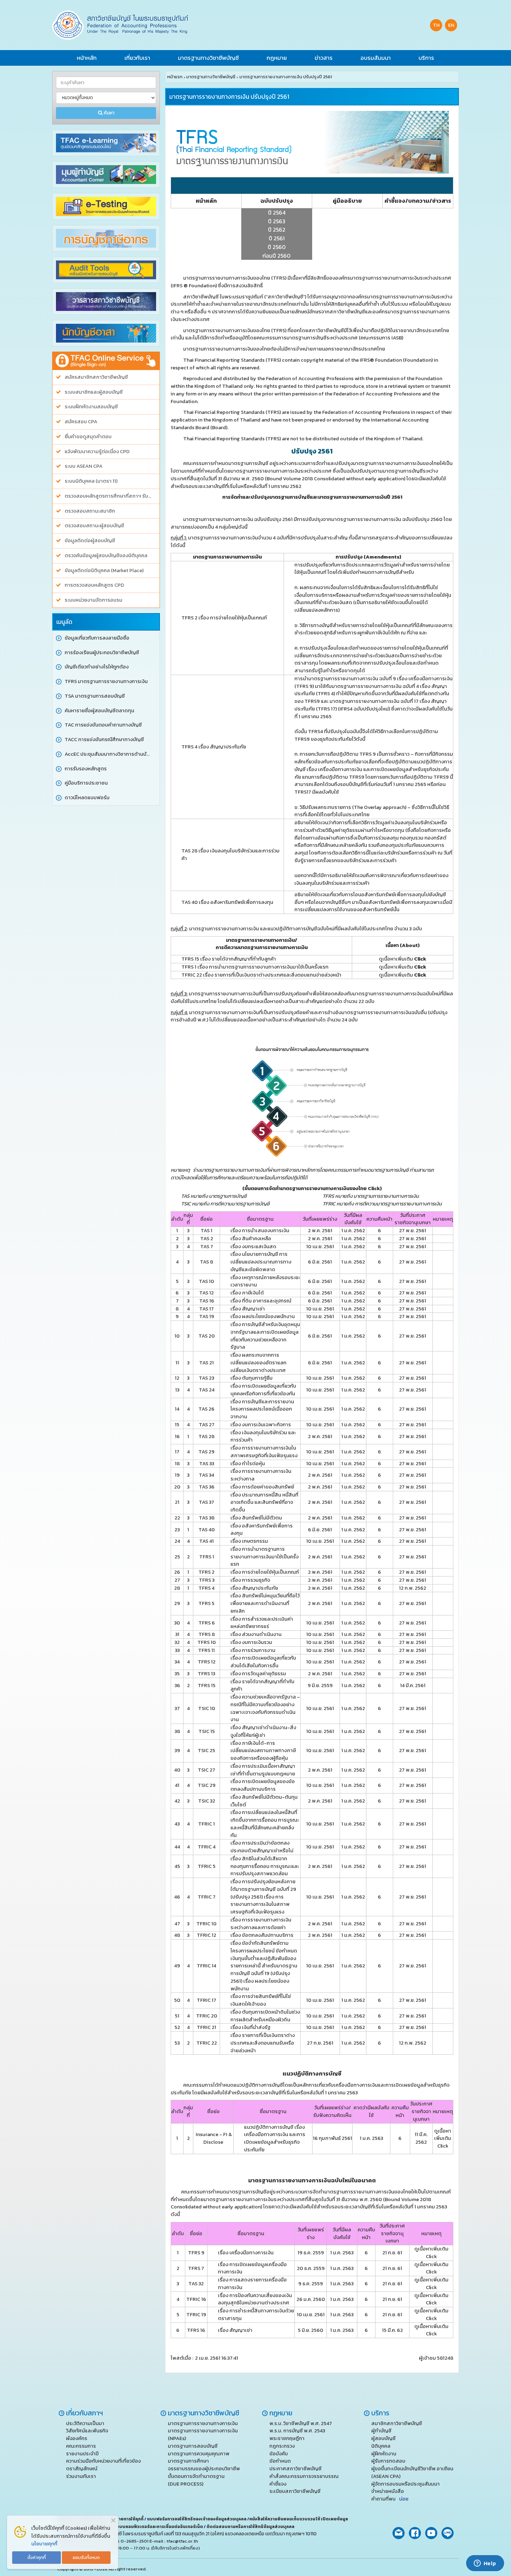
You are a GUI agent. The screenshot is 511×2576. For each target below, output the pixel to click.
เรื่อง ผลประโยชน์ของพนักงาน (263, 1316)
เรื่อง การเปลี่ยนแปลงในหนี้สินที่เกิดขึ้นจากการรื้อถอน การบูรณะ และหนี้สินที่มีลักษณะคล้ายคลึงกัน (265, 1824)
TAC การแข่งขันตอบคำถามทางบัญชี (103, 725)
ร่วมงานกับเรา (81, 2476)
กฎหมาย (277, 58)
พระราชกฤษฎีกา (287, 2438)
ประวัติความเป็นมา (85, 2423)
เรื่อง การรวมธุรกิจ (250, 1580)
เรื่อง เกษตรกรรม (249, 1541)
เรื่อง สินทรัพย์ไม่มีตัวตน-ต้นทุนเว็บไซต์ (264, 1801)
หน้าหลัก (87, 58)
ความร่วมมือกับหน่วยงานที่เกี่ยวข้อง (103, 2461)
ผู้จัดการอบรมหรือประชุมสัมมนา (405, 2484)
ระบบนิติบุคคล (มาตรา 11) (91, 481)
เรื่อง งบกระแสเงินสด (253, 1246)
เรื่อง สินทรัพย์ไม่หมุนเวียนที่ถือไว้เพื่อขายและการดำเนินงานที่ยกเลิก (265, 1603)
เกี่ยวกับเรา (137, 58)
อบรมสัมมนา (376, 58)
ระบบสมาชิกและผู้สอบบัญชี (94, 392)
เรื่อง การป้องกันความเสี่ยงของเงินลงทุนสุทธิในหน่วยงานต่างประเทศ (255, 2299)
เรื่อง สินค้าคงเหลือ (251, 1238)
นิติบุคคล (381, 2446)
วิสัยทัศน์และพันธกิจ (87, 2431)
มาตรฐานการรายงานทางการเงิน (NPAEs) (203, 2434)
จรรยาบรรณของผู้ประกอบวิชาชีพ (204, 2469)
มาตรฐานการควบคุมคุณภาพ (199, 2454)
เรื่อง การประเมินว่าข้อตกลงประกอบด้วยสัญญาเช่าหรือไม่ (262, 1847)
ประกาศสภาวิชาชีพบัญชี (295, 2469)
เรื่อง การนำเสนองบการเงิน (260, 1230)
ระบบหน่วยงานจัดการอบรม (94, 600)
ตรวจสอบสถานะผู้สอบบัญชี (94, 526)
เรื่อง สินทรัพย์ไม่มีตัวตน (256, 1518)
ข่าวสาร (324, 58)
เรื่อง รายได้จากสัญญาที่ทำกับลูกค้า (262, 1685)
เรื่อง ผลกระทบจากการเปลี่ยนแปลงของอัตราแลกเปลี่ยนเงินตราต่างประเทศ (258, 1363)
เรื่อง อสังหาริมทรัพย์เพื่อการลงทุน (262, 1530)
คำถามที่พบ (390, 2499)
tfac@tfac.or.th (182, 2541)
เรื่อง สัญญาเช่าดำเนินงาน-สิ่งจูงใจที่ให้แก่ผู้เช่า (263, 1731)
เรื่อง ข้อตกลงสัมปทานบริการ (262, 1935)
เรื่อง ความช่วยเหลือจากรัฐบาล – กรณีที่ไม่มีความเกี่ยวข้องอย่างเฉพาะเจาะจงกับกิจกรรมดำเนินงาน (265, 1708)
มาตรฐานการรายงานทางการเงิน (203, 2423)
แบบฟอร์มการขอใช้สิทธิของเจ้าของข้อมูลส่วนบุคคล (197, 2519)
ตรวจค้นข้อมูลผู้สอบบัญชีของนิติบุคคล (106, 556)
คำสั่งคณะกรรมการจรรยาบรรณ (304, 2476)
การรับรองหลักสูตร (86, 769)
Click (374, 1188)
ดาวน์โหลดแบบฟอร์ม (87, 798)
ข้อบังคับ (279, 2454)
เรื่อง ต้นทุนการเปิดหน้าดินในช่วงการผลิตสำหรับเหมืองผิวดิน (265, 2016)
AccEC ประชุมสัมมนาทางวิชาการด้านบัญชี (109, 754)
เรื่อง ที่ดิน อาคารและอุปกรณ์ (261, 1301)
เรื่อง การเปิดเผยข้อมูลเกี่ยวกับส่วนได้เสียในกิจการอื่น (263, 1662)
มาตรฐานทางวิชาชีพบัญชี (208, 58)
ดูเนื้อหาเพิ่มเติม (403, 959)
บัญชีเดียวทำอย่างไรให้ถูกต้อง (97, 667)
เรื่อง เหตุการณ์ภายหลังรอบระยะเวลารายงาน (265, 1281)
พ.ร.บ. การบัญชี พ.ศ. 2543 (297, 2431)
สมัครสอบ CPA (81, 422)
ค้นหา (108, 113)
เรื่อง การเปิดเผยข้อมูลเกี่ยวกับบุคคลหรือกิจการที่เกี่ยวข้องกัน (263, 1390)
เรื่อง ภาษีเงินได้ (247, 1293)
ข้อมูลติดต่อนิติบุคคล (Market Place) (104, 571)
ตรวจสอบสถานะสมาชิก (90, 511)
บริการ (426, 58)
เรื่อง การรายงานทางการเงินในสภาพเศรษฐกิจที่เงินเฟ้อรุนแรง (264, 1452)
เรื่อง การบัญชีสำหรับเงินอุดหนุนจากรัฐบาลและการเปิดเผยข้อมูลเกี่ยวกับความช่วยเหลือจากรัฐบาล (265, 1336)
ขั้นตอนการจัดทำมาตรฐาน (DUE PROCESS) (196, 2480)
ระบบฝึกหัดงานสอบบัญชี (91, 407)
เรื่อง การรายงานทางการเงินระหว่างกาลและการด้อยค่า (261, 1924)
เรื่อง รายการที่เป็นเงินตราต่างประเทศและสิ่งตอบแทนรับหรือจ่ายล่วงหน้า (263, 2043)
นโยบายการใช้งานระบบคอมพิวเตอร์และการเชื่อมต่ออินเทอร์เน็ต (142, 2527)
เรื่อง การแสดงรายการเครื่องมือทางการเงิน (252, 2284)
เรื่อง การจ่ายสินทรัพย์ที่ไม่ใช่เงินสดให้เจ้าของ (261, 2000)
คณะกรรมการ (81, 2446)
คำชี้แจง (278, 2484)
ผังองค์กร (77, 2438)
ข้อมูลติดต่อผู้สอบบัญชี (90, 541)
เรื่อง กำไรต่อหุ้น (248, 1463)
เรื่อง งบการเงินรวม (252, 1642)
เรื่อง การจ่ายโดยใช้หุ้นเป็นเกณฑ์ (265, 1572)
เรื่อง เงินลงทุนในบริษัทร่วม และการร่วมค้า (263, 1436)
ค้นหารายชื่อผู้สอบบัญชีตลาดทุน (99, 711)
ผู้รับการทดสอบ (388, 2461)
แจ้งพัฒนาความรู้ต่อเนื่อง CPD (97, 452)
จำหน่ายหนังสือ (388, 2491)
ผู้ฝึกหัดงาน (384, 2454)
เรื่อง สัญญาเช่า (248, 1309)
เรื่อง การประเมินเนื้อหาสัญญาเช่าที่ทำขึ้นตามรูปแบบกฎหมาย (263, 1770)
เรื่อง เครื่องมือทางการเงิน (246, 2253)
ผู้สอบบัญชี (383, 2438)
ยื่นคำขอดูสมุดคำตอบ (88, 437)
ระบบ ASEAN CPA (84, 466)
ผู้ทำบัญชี (381, 2431)
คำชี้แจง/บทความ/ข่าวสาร (418, 201)
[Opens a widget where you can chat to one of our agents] (485, 2564)
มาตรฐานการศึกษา (188, 2461)
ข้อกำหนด (280, 2461)
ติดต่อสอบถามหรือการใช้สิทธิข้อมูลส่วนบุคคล (250, 2527)
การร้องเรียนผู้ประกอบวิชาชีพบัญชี (102, 653)
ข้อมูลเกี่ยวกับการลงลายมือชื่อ (97, 638)
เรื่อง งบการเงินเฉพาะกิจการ (261, 1425)
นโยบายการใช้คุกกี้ (126, 2519)
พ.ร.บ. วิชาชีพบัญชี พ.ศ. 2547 (301, 2423)
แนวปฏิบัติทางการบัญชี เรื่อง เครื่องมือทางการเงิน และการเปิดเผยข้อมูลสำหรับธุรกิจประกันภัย (275, 2138)
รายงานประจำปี (82, 2454)
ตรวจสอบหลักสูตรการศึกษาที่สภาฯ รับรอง (109, 496)
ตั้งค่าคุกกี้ (37, 2557)
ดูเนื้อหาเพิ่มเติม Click (443, 2138)
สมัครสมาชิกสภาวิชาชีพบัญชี (96, 377)
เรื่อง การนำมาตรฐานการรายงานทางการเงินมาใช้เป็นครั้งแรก (265, 1557)
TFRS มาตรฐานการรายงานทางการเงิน (106, 681)
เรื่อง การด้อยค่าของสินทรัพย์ (262, 1487)
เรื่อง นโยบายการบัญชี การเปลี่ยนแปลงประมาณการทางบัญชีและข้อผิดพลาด (261, 1262)
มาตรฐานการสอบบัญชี (193, 2446)
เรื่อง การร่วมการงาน (253, 1650)
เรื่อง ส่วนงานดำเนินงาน (256, 1634)
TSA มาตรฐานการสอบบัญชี (95, 696)
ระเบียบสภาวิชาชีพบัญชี (295, 2491)
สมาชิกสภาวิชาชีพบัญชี (397, 2423)
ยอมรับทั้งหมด (86, 2557)
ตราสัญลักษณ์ (82, 2469)
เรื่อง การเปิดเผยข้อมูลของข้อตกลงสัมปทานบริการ (263, 1785)
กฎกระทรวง (282, 2446)
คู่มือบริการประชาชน (86, 783)
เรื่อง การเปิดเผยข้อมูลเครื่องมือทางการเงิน (252, 2268)
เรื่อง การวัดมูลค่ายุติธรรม (258, 1674)
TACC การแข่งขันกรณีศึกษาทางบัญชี (104, 740)
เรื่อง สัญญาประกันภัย (254, 1588)
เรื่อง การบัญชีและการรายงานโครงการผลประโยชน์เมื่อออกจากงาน (262, 1409)
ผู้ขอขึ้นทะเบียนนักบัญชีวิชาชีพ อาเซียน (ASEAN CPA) (412, 2472)
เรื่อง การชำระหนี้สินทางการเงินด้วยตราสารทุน (256, 2314)
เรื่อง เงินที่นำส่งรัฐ (250, 2027)
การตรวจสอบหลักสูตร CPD (94, 585)
